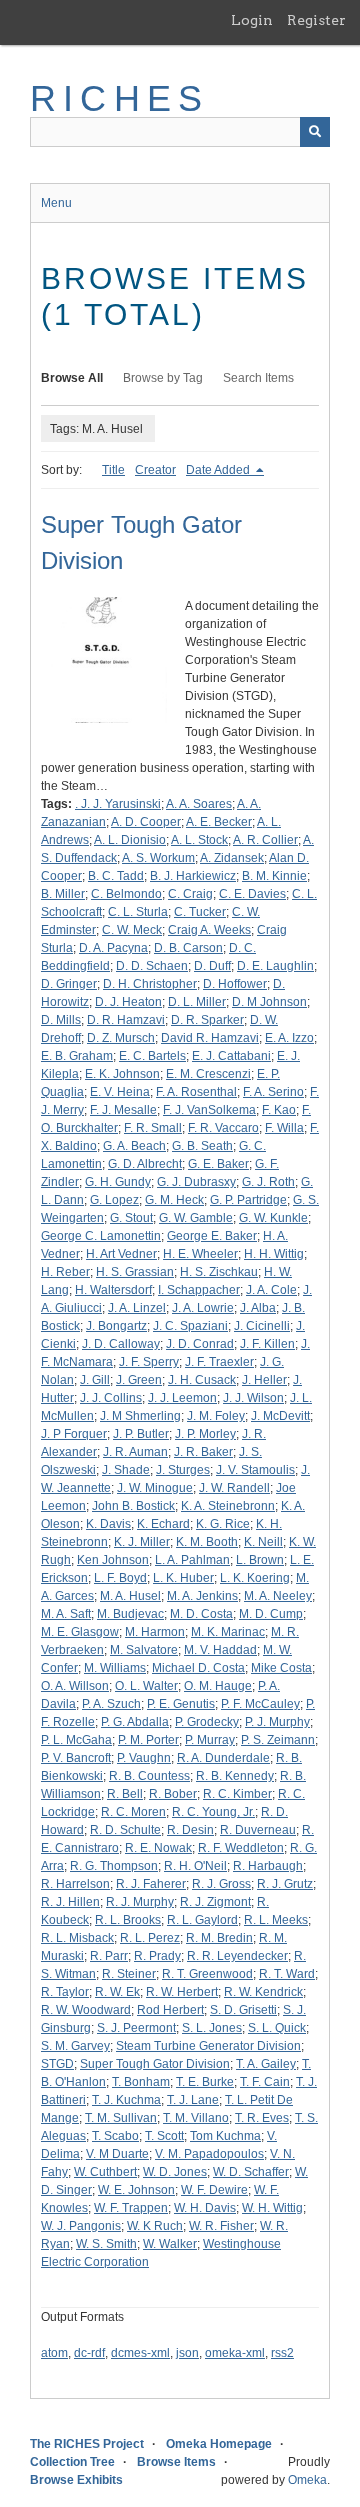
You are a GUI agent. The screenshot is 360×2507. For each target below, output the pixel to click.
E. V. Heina (120, 1092)
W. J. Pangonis (81, 2226)
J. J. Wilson (253, 1398)
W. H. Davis (205, 2208)
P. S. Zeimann (278, 1740)
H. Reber (65, 1272)
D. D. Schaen (152, 966)
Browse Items (176, 2462)
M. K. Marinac (228, 1632)
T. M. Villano (196, 2118)
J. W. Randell (234, 1488)
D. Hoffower (235, 984)
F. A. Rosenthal (196, 1092)
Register (316, 20)
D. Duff (212, 966)
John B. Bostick (133, 1506)
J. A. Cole (271, 1290)
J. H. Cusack (202, 1380)
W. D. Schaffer (251, 2172)
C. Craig (190, 894)
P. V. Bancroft (76, 1758)
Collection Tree (72, 2462)
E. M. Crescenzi (208, 1074)
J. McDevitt (280, 1416)
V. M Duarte (117, 2154)
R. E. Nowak (158, 1848)
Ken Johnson (113, 1560)
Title (113, 470)
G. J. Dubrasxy (196, 1182)
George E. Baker (212, 1236)
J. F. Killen (267, 1344)
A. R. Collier (265, 840)
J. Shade (126, 1470)
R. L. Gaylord (202, 1920)
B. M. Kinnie (274, 876)
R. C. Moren (133, 1812)
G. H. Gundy (118, 1182)
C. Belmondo (126, 894)
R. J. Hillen (70, 1902)
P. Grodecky (207, 1722)
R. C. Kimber (237, 1794)
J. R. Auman (135, 1452)
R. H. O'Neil (195, 1866)
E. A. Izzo (289, 1038)
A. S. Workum (158, 858)
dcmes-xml (140, 2353)
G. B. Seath (202, 1146)
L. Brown (260, 1560)
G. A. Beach (134, 1146)
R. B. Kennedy (235, 1776)
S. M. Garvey (75, 2046)
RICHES (119, 98)
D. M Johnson (269, 1002)
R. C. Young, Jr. (213, 1812)
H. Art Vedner (121, 1254)
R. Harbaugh (268, 1866)
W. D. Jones (175, 2172)
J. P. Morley (205, 1434)
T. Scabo (115, 2136)
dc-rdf (89, 2353)
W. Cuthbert (105, 2172)
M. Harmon (155, 1632)
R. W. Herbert (182, 1992)
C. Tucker (200, 912)
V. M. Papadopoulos (209, 2154)
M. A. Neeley (278, 1596)
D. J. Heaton (128, 1002)
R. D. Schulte (125, 1830)
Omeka (307, 2480)
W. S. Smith (106, 2244)
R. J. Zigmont (215, 1902)
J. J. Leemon (182, 1398)
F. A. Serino (273, 1092)
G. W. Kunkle (273, 1218)
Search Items (258, 378)
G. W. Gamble (196, 1218)
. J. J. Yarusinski (118, 804)
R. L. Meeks (276, 1920)
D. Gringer (69, 984)
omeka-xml (235, 2353)
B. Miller (63, 894)
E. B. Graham (77, 1056)
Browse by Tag (163, 378)
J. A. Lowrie (203, 1308)
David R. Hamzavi (210, 1038)
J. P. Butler (141, 1434)
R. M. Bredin (219, 1938)
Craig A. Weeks (209, 930)
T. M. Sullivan (121, 2118)
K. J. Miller (142, 1542)
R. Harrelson (75, 1884)
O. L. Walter (146, 1686)
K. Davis (108, 1524)
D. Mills (61, 1020)
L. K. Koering (255, 1578)
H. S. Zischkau (219, 1272)
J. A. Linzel (137, 1308)
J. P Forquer (74, 1434)
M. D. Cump (271, 1614)
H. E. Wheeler (200, 1254)
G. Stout (131, 1218)
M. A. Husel (130, 1596)
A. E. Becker (219, 822)
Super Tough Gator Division (155, 2064)
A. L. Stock (199, 840)
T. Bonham (141, 2082)
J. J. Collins (111, 1398)
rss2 (282, 2353)
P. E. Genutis (181, 1704)
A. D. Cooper (146, 822)
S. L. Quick (277, 2028)
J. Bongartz (116, 1326)
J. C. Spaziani (190, 1326)
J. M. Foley (216, 1416)
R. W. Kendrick (263, 1992)
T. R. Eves (262, 2118)
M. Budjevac (130, 1614)
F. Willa (284, 1128)
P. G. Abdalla (135, 1722)
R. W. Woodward (86, 2010)
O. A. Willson (75, 1686)
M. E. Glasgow (80, 1632)
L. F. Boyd (120, 1578)
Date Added (219, 470)
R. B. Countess (149, 1776)
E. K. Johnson (122, 1074)
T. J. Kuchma (126, 2100)
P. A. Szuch (111, 1704)
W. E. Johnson (136, 2190)
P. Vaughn (144, 1758)
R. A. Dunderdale (223, 1758)
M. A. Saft (66, 1614)
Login (252, 20)
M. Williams (115, 1668)
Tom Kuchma (225, 2136)
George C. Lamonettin (101, 1236)
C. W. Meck (132, 930)
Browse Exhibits (76, 2480)
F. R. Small (153, 1128)
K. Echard (163, 1524)
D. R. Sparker (207, 1020)
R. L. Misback (77, 1938)
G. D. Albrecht (145, 1164)
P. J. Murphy (277, 1722)
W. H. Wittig (272, 2208)
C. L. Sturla (138, 912)
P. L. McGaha (76, 1740)
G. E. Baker (218, 1164)
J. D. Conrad (200, 1344)
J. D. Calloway (121, 1344)
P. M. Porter (148, 1740)
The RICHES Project (87, 2444)
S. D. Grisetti (243, 2010)
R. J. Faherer (151, 1884)
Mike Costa (281, 1668)
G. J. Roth (268, 1182)
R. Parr (109, 1956)
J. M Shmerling (140, 1416)
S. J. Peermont (136, 2028)
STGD (57, 2064)
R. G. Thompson (114, 1866)
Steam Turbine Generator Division (208, 2046)
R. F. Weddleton (241, 1848)
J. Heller (264, 1380)
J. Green (139, 1380)
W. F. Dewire (214, 2190)
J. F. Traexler (219, 1362)
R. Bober (173, 1794)
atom (54, 2353)
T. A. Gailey (266, 2064)
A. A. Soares (199, 804)
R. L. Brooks (128, 1920)
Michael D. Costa (198, 1668)
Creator (155, 470)
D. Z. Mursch (121, 1038)
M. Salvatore (144, 1650)
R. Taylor (65, 1992)
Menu (56, 203)
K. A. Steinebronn (228, 1506)
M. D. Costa (201, 1614)
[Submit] (315, 132)
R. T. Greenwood (207, 1974)
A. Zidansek (232, 858)
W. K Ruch (155, 2226)
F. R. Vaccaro (223, 1128)
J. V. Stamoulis (255, 1470)
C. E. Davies (252, 894)
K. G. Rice (223, 1524)
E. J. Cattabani (231, 1056)
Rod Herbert (170, 2010)
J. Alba (258, 1308)
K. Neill (263, 1542)
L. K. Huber (183, 1578)
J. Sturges (183, 1470)
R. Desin (190, 1830)
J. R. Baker (203, 1452)
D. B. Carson (188, 948)
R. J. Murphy (140, 1902)
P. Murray (210, 1740)
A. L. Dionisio (130, 840)
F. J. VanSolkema (209, 1110)
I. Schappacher (199, 1290)
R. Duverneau (258, 1830)
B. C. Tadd (116, 876)
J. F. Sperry (149, 1362)
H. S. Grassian (135, 1272)
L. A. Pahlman (192, 1560)
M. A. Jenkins (202, 1596)
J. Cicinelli (262, 1326)
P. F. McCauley (260, 1704)
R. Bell (125, 1794)
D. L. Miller (197, 1002)
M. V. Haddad (220, 1650)
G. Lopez (114, 1200)
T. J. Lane (193, 2100)
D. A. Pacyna (113, 948)
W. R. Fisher (221, 2226)
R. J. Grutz (285, 1884)
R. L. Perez (150, 1938)
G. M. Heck (174, 1200)
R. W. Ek (117, 1992)
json (187, 2353)
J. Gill (95, 1380)
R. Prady (157, 1956)
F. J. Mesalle (123, 1110)
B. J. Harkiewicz (193, 876)
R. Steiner (129, 1974)
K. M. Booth (207, 1542)
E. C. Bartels (152, 1056)
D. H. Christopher (150, 984)
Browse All (72, 378)
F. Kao (279, 1110)
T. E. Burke (205, 2082)
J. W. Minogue (155, 1488)
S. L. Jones (212, 2028)
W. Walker (170, 2244)
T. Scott (164, 2136)
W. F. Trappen (131, 2208)
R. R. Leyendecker (237, 1956)
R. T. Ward (287, 1974)
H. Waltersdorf (113, 1290)
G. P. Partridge (248, 1200)
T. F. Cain (265, 2082)
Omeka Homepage (219, 2444)
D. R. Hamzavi (126, 1020)
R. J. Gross (221, 1884)
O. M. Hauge (218, 1686)
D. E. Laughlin (275, 966)
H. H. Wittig (274, 1254)
